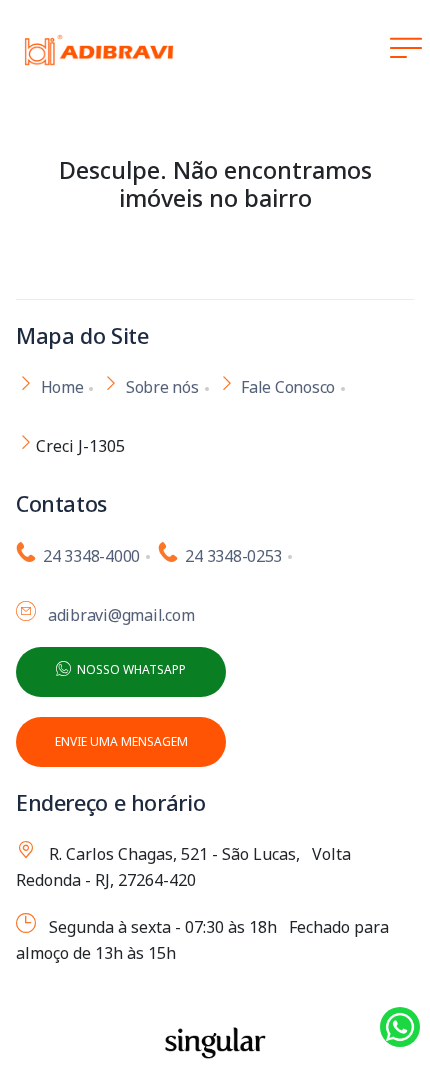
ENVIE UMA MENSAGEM (121, 741)
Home (62, 387)
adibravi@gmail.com (118, 615)
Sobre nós (162, 387)
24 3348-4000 (88, 556)
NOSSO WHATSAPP (128, 669)
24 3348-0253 (230, 556)
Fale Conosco (288, 387)
